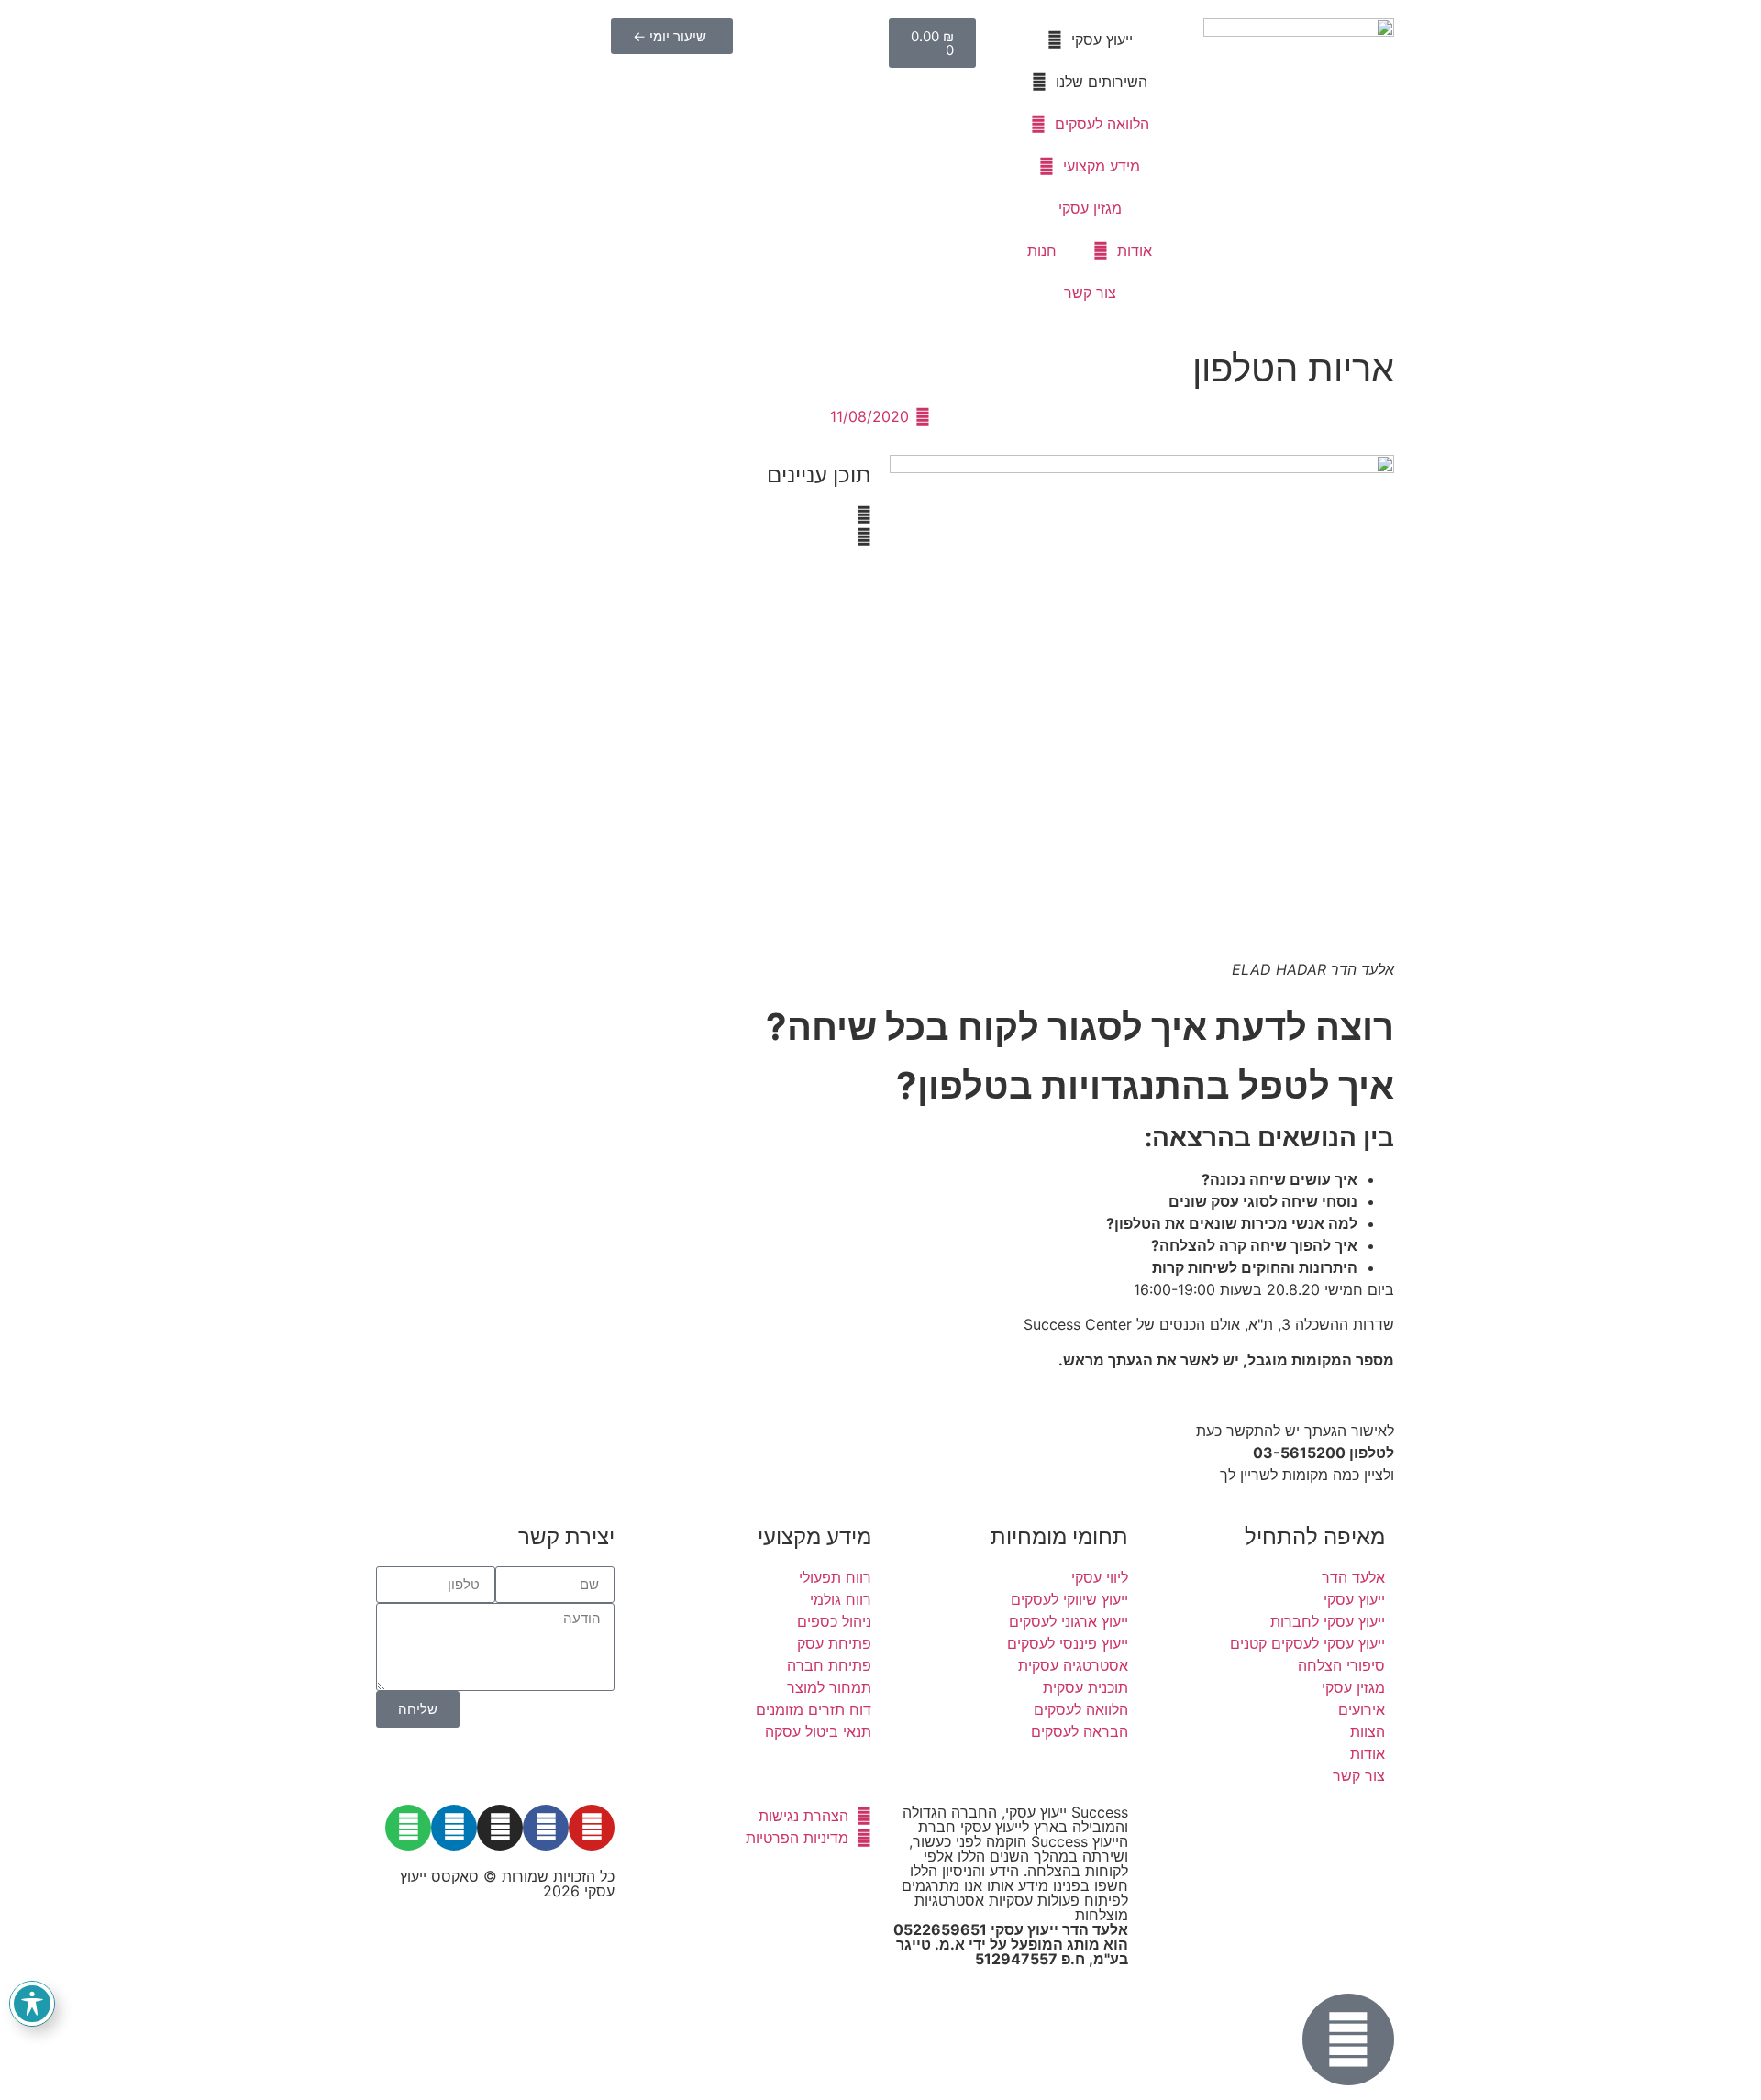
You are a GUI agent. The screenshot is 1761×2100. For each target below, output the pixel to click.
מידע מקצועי (1102, 166)
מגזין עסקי (1090, 208)
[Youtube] (592, 1828)
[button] (619, 514)
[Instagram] (500, 1828)
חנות (1042, 250)
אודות (1135, 250)
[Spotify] (408, 1828)
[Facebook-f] (546, 1828)
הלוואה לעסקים (1102, 124)
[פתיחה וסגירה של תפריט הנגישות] (32, 2004)
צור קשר (1090, 293)
